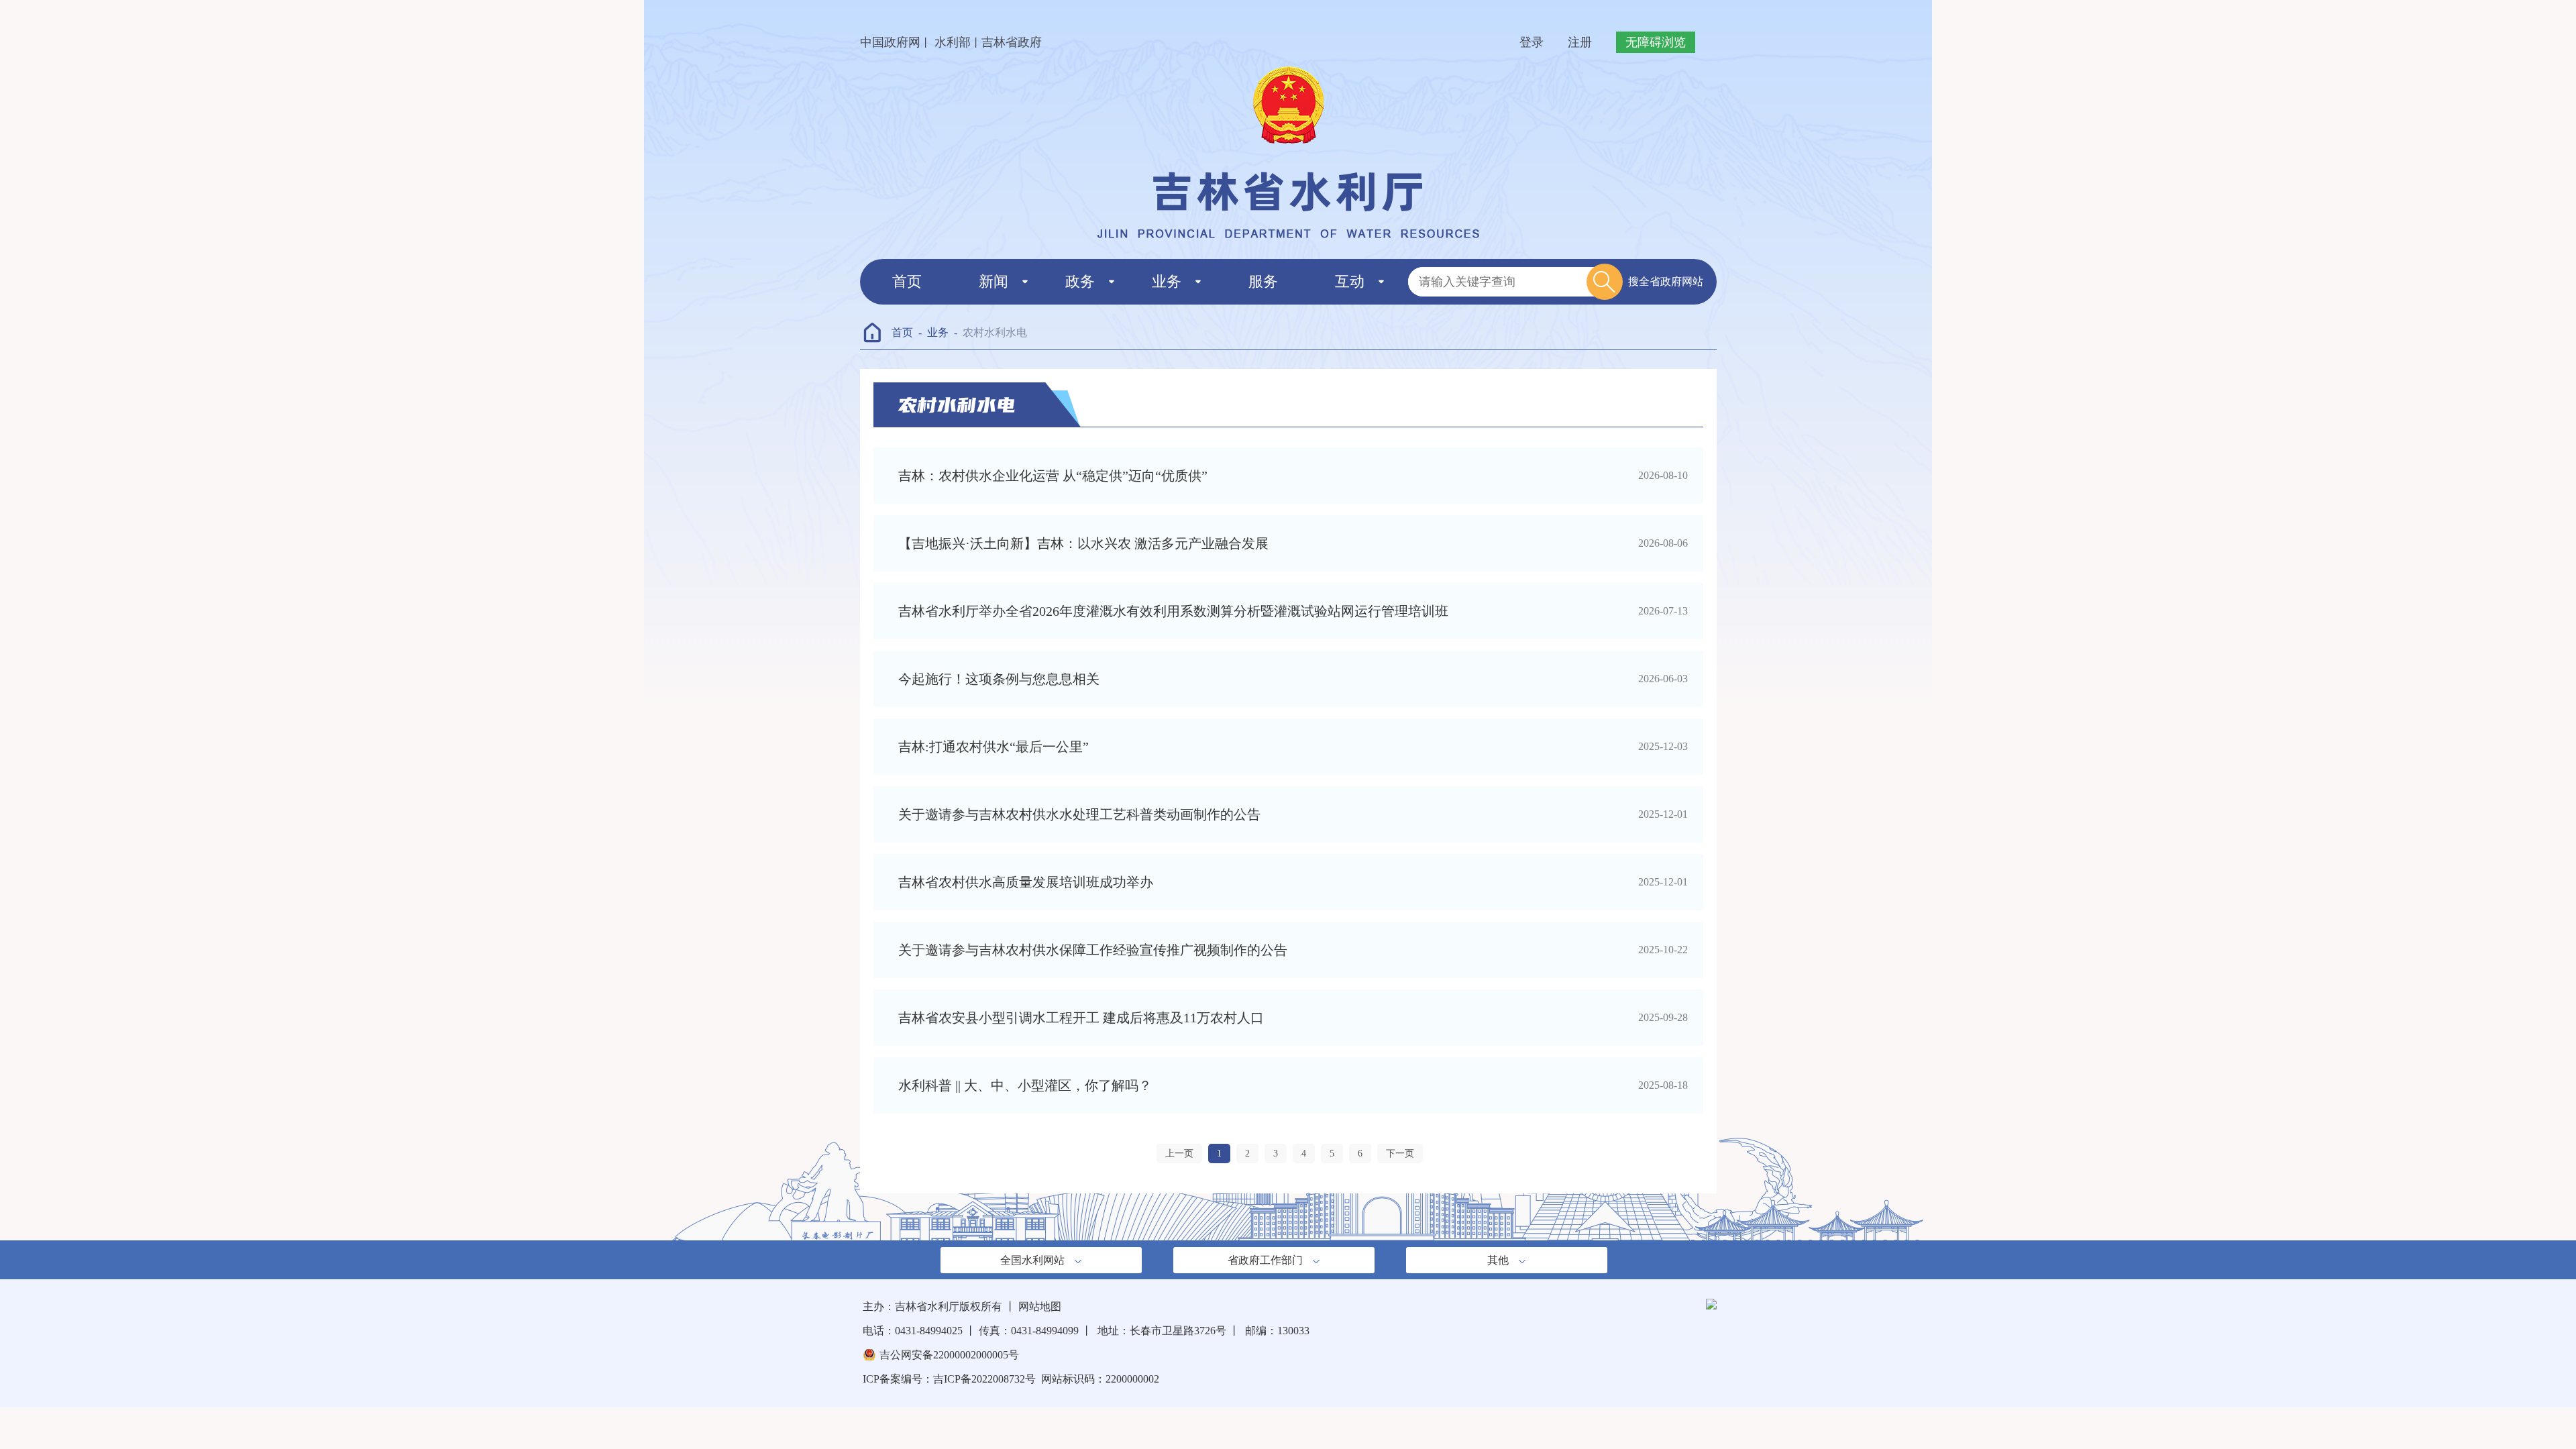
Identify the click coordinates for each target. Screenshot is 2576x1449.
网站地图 (1040, 1306)
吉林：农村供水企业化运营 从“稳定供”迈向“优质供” (1053, 476)
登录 (1532, 42)
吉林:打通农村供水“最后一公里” (994, 747)
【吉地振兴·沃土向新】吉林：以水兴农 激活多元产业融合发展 (1083, 543)
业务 (1167, 281)
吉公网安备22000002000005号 (949, 1355)
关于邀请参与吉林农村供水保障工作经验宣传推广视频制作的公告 (1093, 950)
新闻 (994, 281)
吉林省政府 (1012, 42)
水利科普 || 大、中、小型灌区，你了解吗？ (1025, 1085)
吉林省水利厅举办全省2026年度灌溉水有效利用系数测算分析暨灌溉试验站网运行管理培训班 (1173, 611)
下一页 (1400, 1153)
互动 (1350, 281)
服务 (1263, 281)
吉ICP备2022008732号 (984, 1379)
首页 (907, 281)
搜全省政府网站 (1666, 281)
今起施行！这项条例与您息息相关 (999, 679)
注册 (1580, 42)
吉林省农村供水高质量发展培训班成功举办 (1026, 882)
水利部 (951, 42)
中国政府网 (890, 42)
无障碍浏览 (1656, 42)
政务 (1080, 281)
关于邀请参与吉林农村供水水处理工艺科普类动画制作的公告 (1079, 814)
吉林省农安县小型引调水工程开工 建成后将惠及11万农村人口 (1081, 1018)
